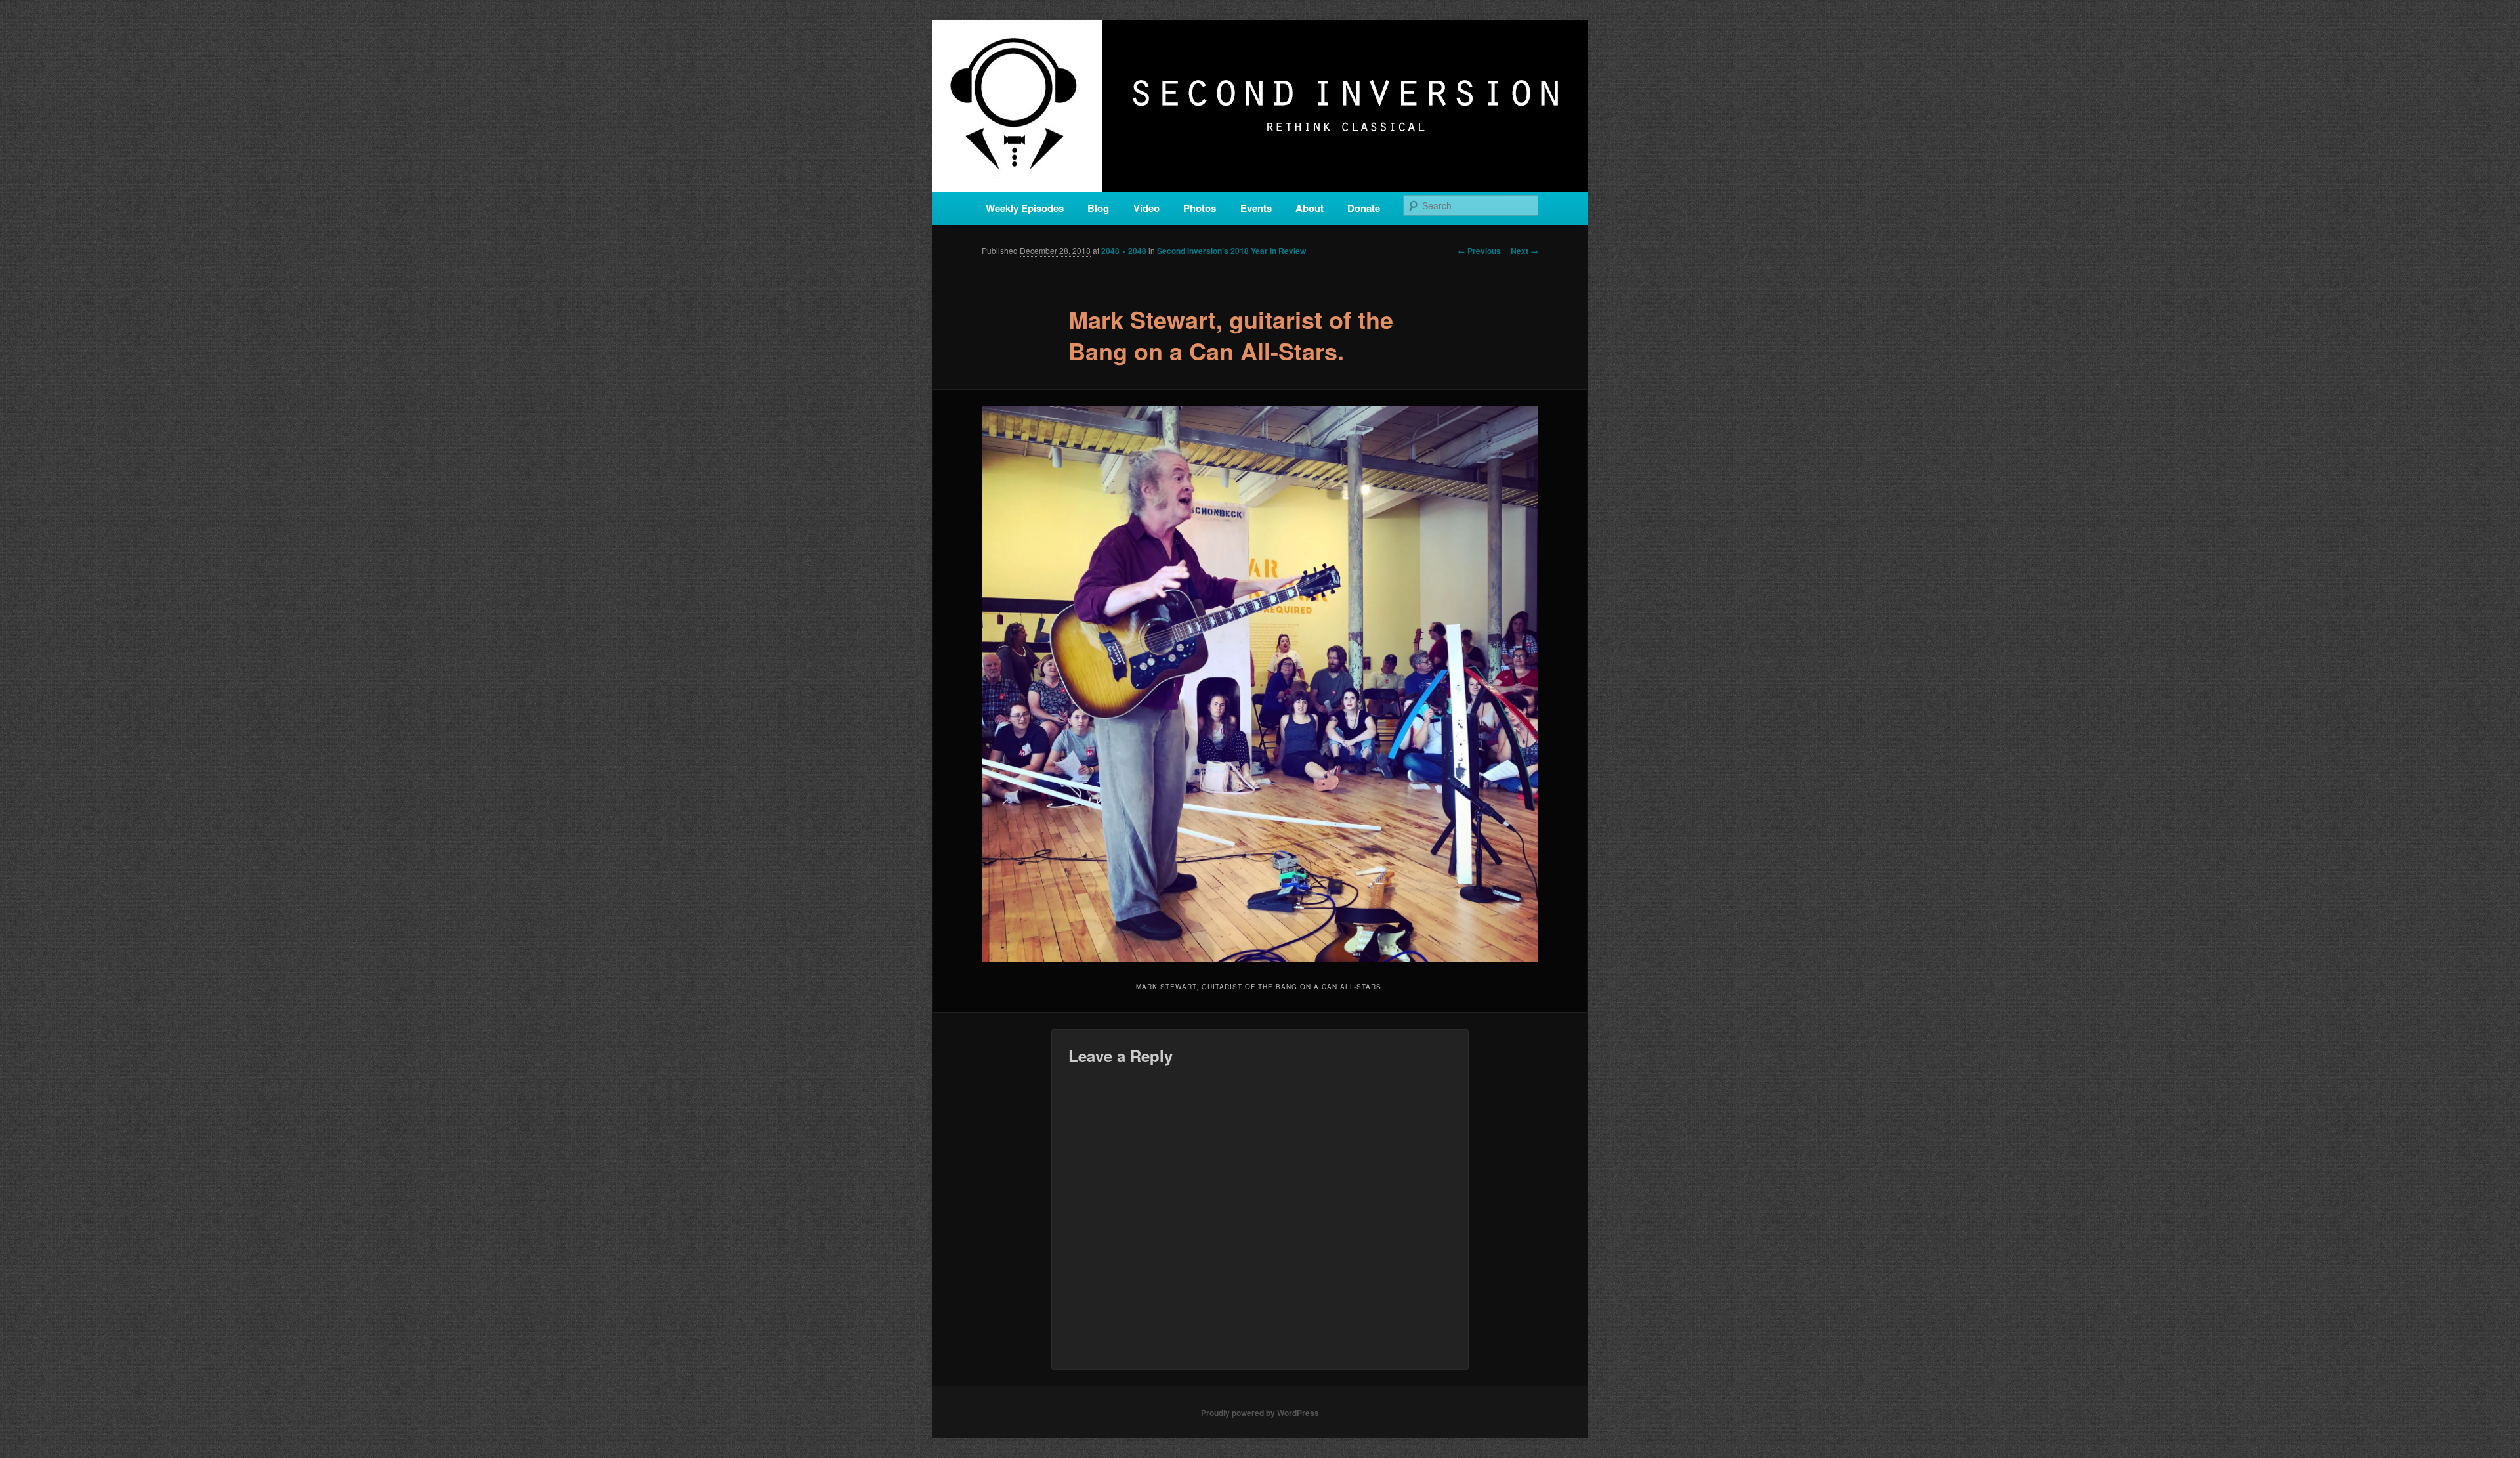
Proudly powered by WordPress (1260, 1413)
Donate (1364, 208)
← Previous (1479, 251)
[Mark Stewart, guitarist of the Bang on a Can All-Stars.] (1260, 684)
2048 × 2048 (1124, 251)
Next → (1524, 251)
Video (1146, 208)
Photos (1200, 208)
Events (1256, 208)
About (1310, 208)
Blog (1098, 208)
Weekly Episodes (1025, 208)
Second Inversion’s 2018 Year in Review (1231, 251)
